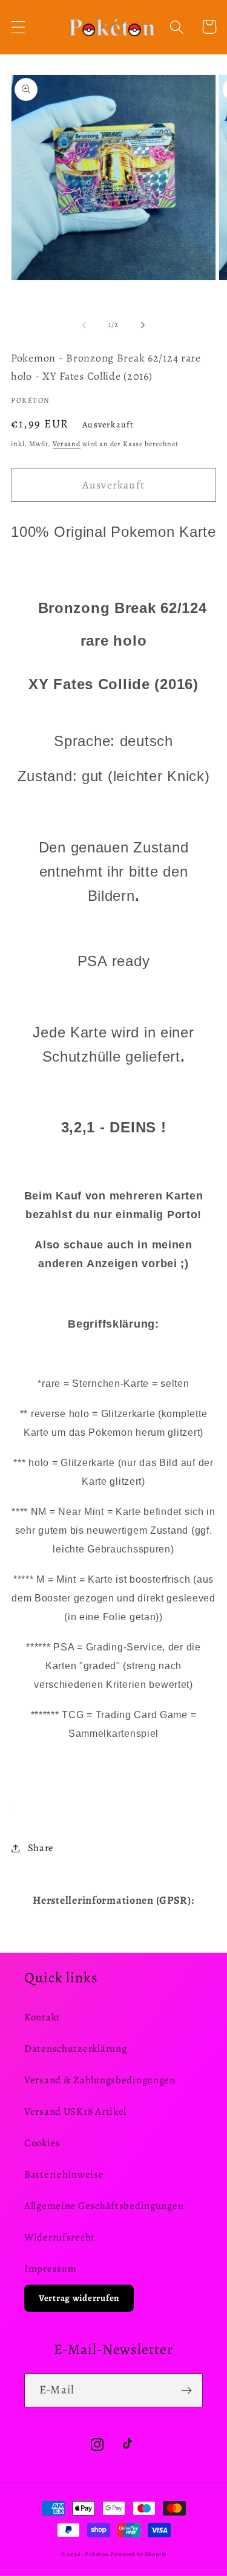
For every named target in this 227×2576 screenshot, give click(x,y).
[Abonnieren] (186, 2390)
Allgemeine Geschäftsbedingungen (104, 2206)
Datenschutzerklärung (75, 2049)
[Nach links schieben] (84, 325)
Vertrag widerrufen (79, 2298)
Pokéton (97, 2554)
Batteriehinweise (64, 2174)
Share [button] (41, 1848)
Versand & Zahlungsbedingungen (100, 2080)
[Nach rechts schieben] (143, 325)
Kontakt (42, 2017)
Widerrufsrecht (60, 2237)
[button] (18, 27)
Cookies (42, 2143)
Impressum (50, 2269)
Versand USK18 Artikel (75, 2111)
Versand (67, 444)
